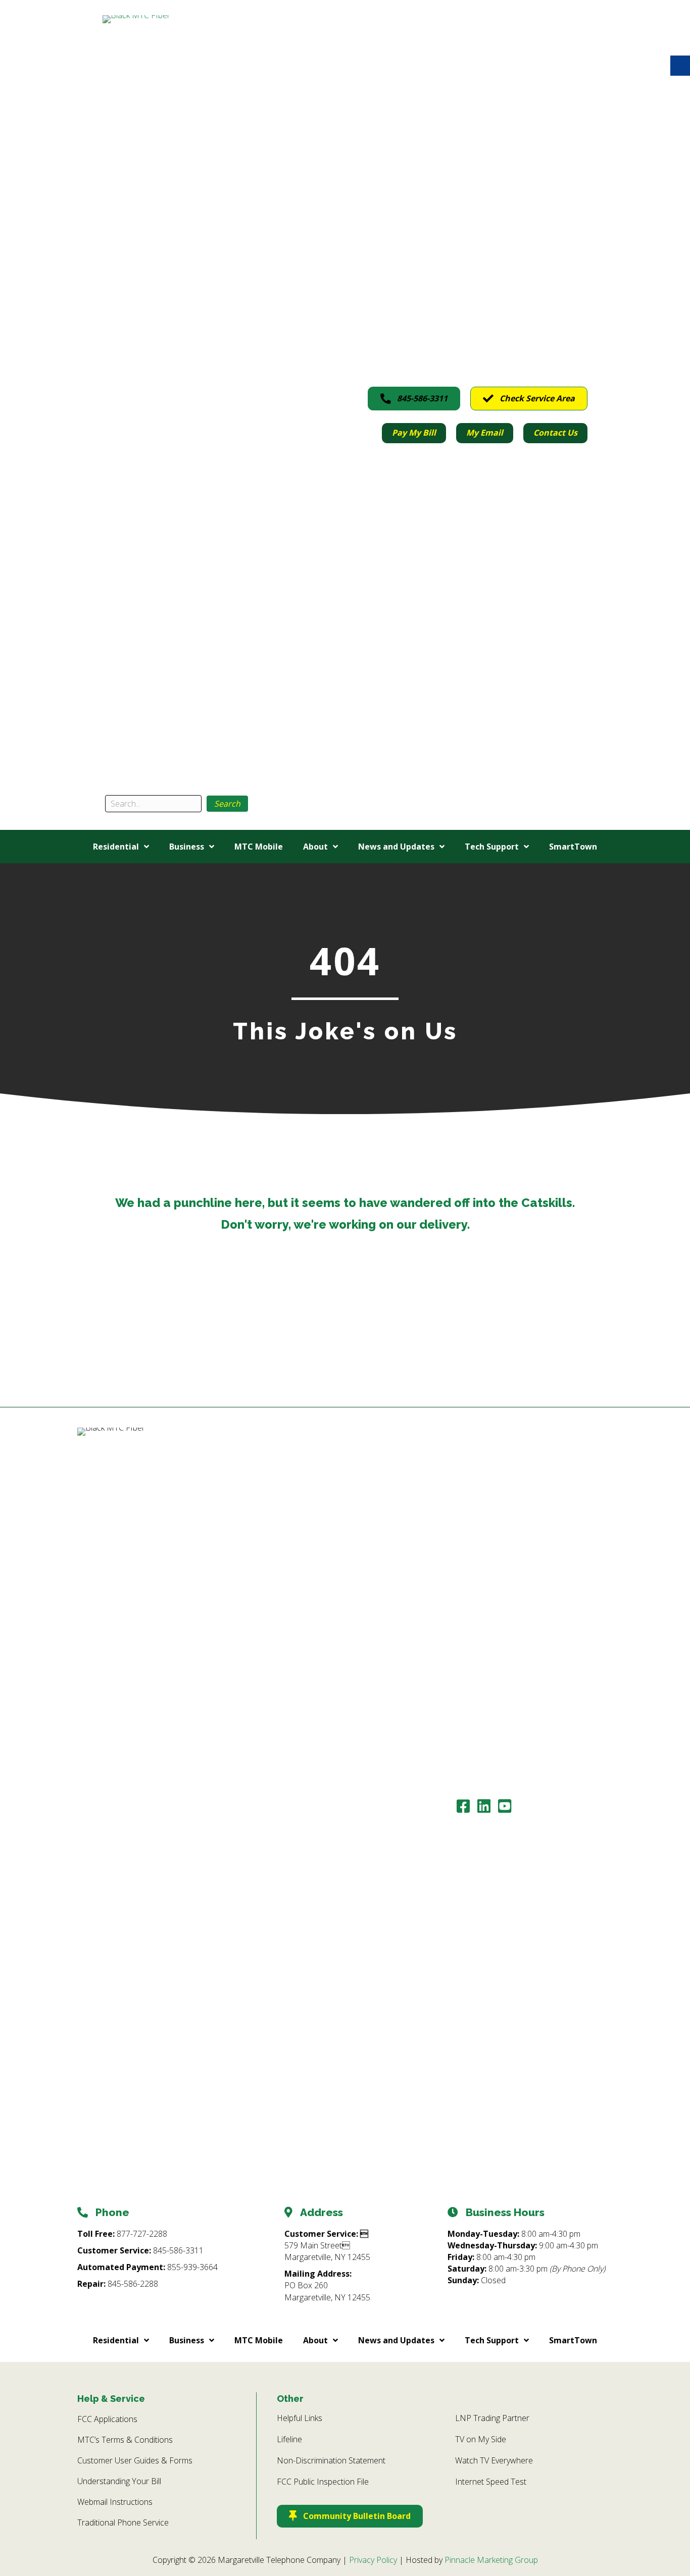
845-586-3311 (178, 2250)
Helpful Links (300, 2418)
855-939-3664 (192, 2267)
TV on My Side (481, 2439)
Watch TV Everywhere (494, 2460)
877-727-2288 (142, 2234)
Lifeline (289, 2439)
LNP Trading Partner (492, 2418)
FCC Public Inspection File (323, 2482)
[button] (227, 804)
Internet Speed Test (491, 2482)
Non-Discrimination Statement (331, 2460)
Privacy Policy (373, 2560)
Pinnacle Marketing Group (491, 2560)
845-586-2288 (133, 2284)
